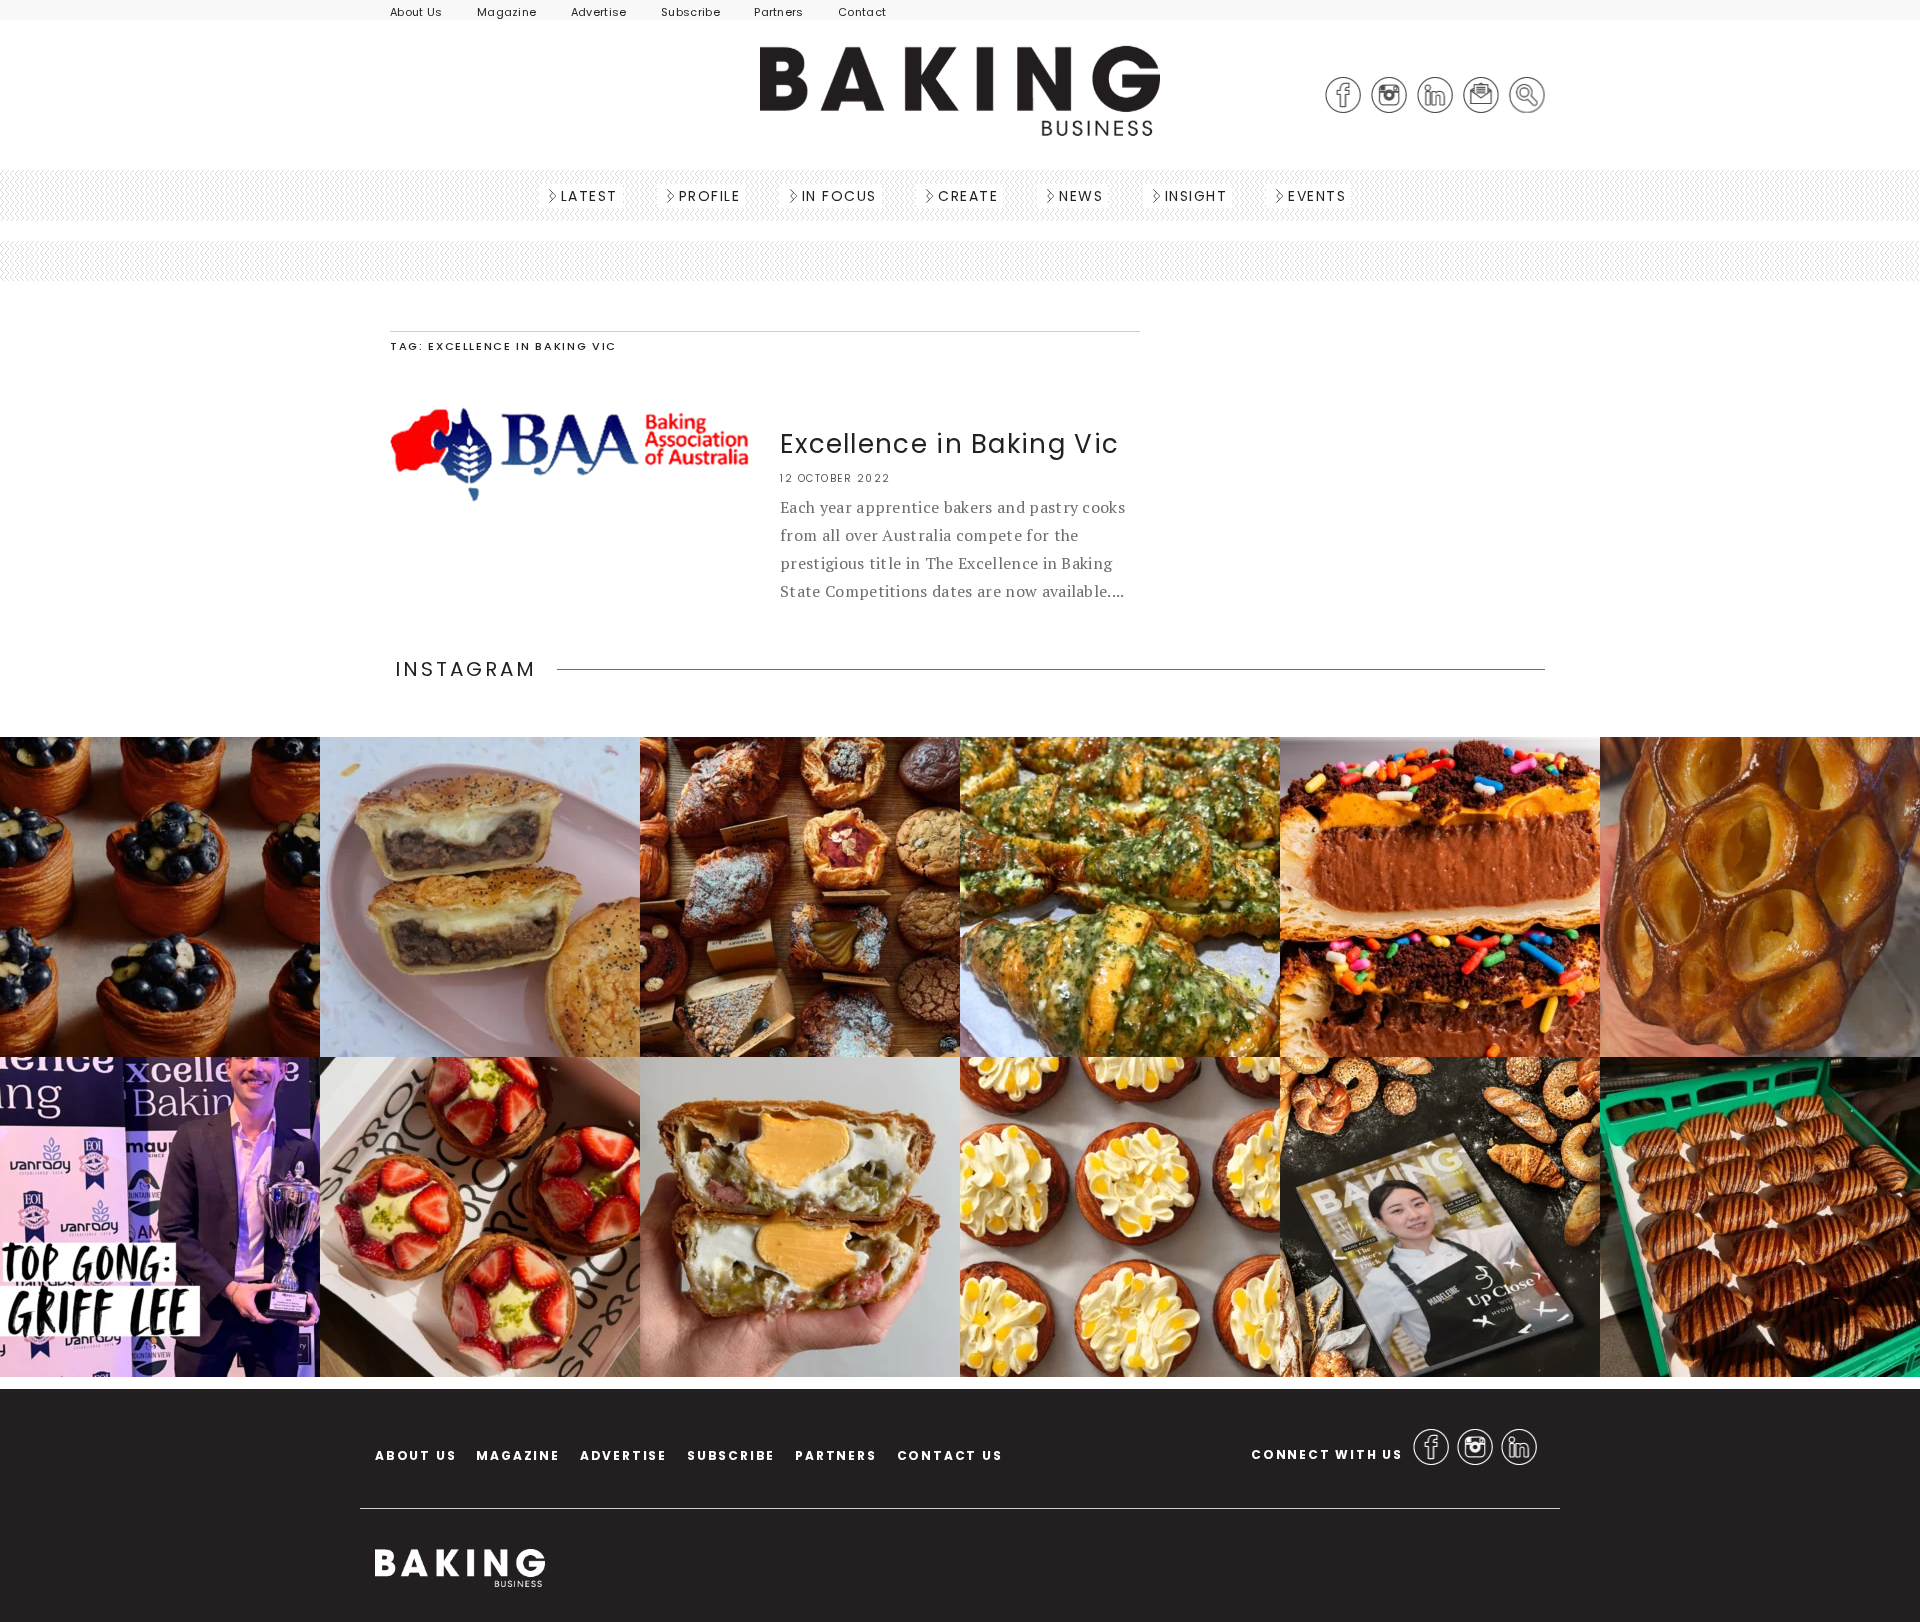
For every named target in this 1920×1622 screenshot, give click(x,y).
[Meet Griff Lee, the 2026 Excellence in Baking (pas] (160, 1217)
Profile (710, 196)
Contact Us (950, 1455)
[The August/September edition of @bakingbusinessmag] (1440, 1217)
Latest (589, 196)
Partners (779, 12)
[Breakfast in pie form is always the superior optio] (800, 1217)
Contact (862, 12)
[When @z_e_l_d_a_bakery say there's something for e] (800, 897)
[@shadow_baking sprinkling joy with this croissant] (1440, 897)
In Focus (839, 196)
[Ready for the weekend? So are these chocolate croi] (1760, 1217)
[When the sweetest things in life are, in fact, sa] (1120, 897)
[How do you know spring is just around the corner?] (160, 897)
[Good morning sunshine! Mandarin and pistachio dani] (1120, 1217)
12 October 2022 (835, 478)
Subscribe (690, 12)
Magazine (507, 12)
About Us (416, 12)
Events (1317, 196)
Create (968, 196)
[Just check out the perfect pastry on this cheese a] (480, 897)
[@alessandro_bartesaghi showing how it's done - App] (1760, 897)
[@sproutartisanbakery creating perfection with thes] (480, 1217)
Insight (1196, 196)
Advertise (599, 12)
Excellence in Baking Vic (949, 444)
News (1081, 196)
